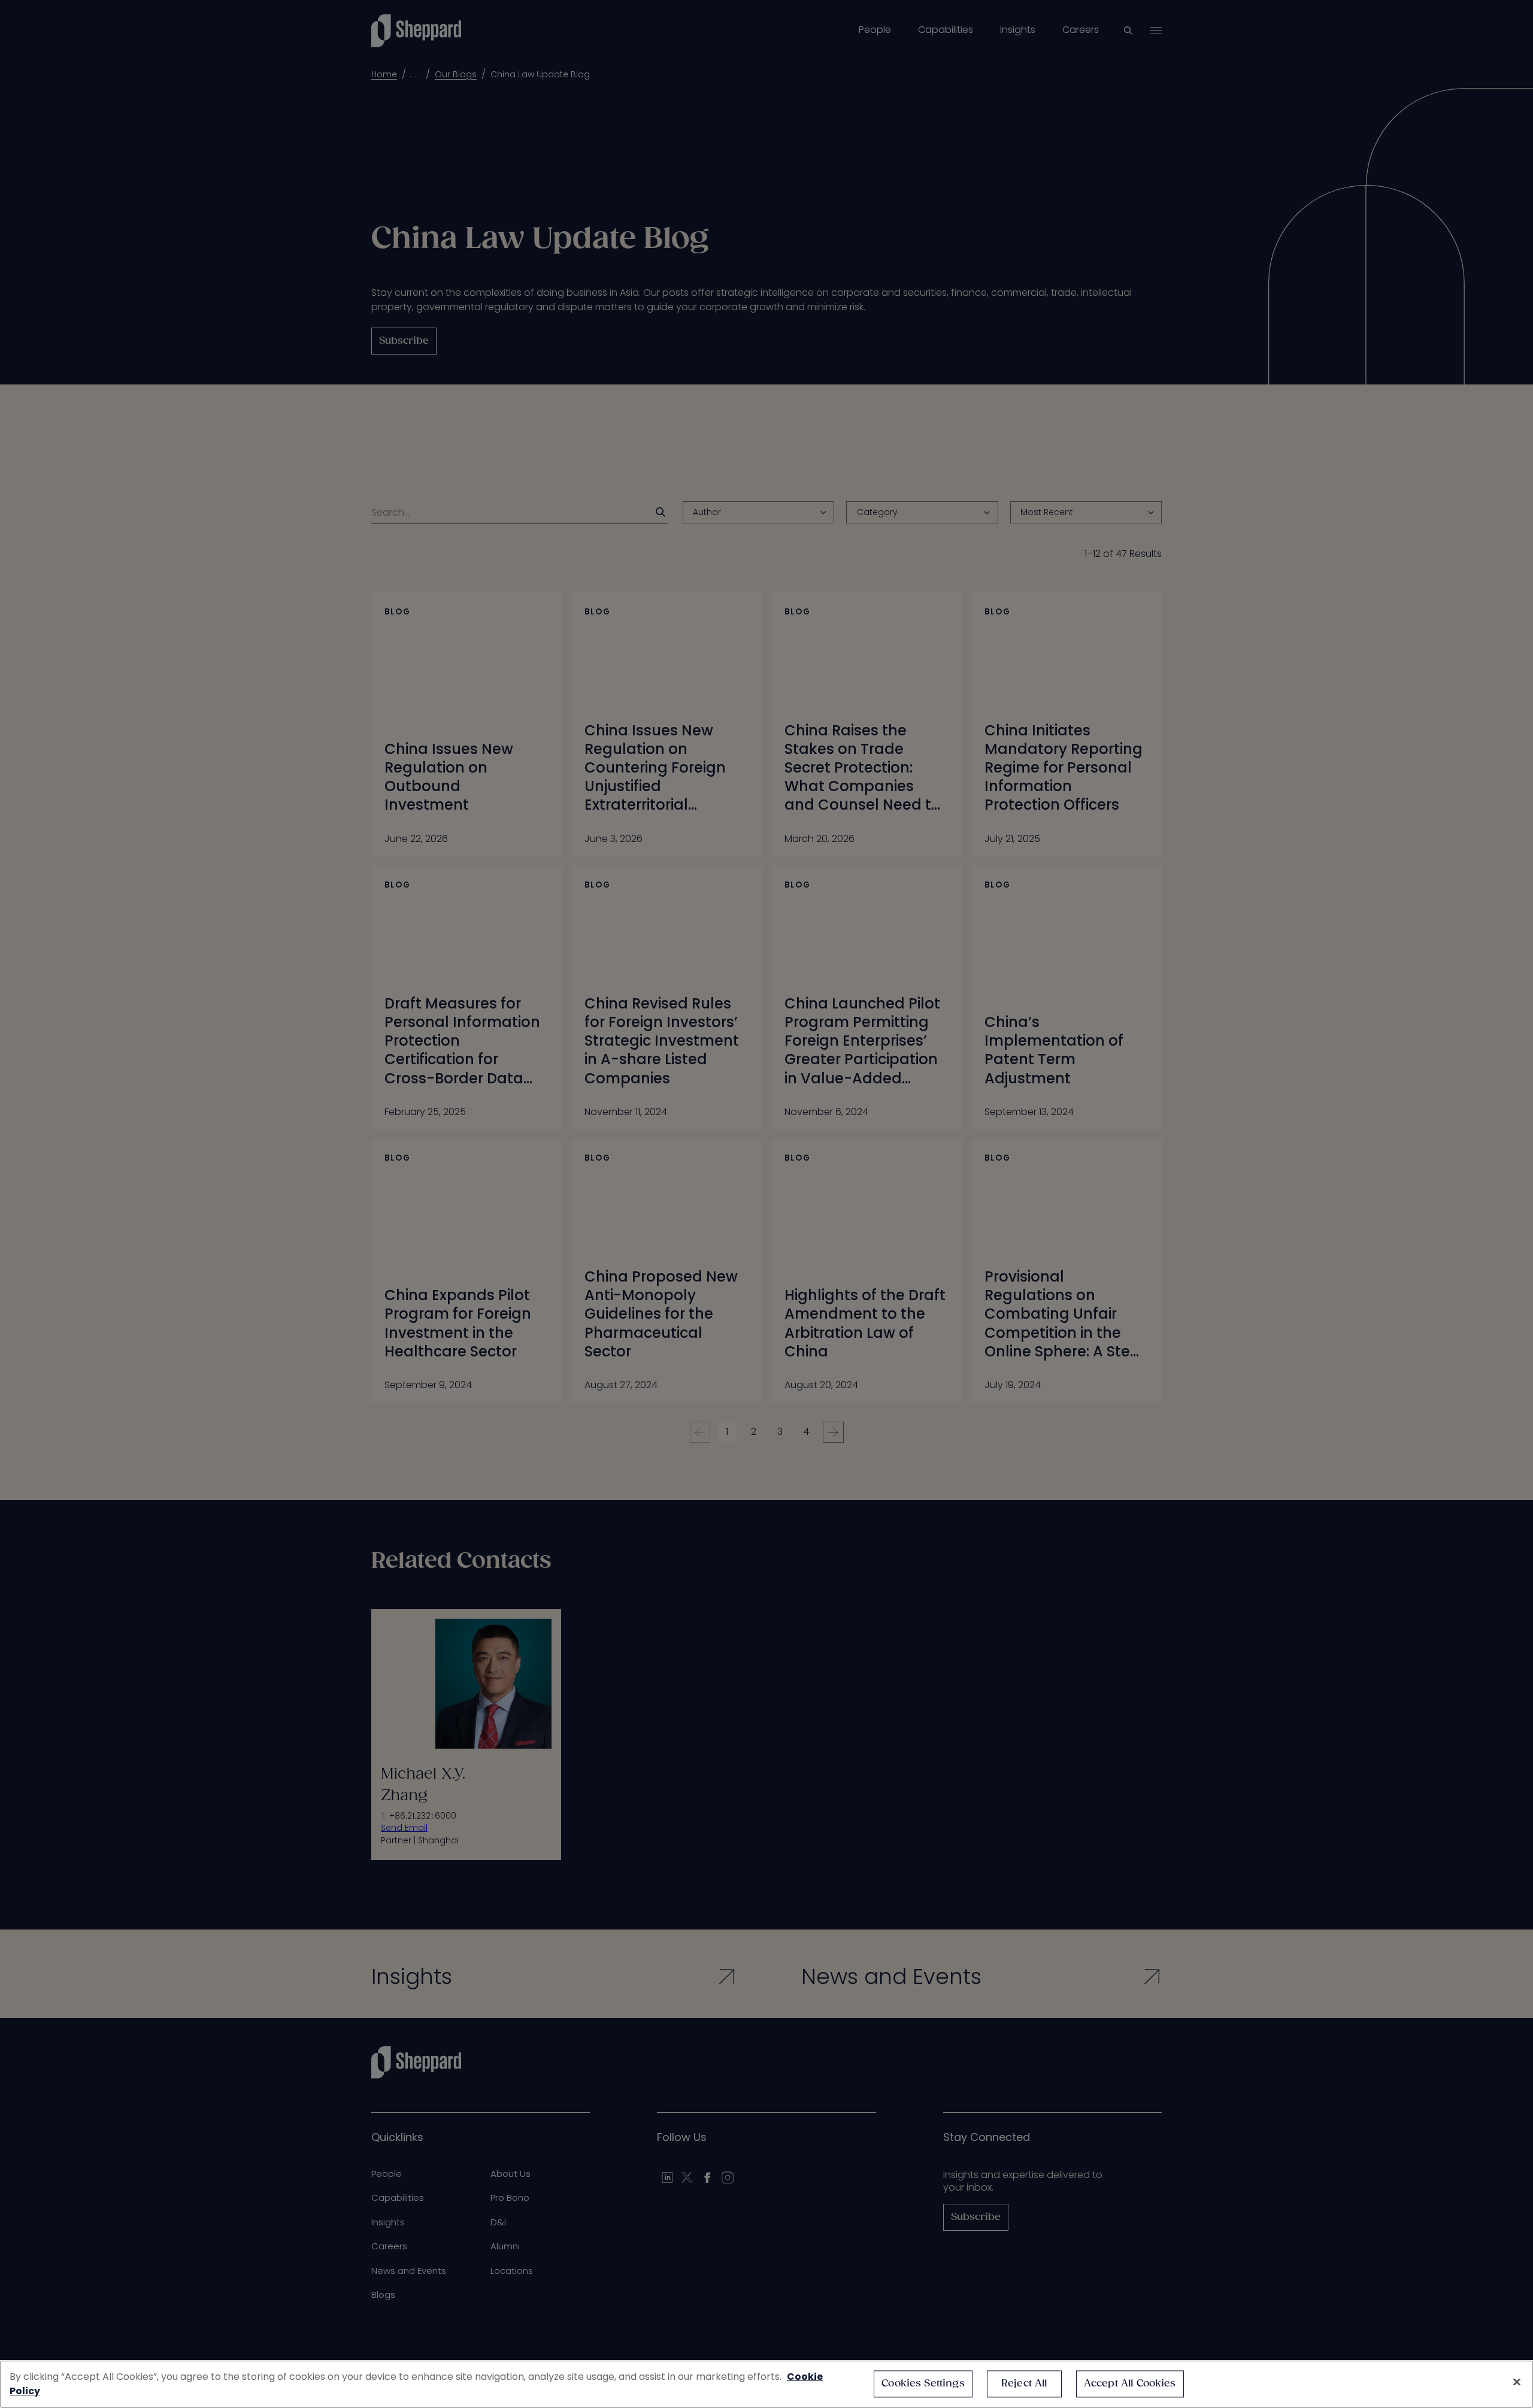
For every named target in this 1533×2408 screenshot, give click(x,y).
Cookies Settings (923, 2384)
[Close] (1517, 2382)
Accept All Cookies (1130, 2384)
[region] (766, 2384)
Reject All (1024, 2384)
